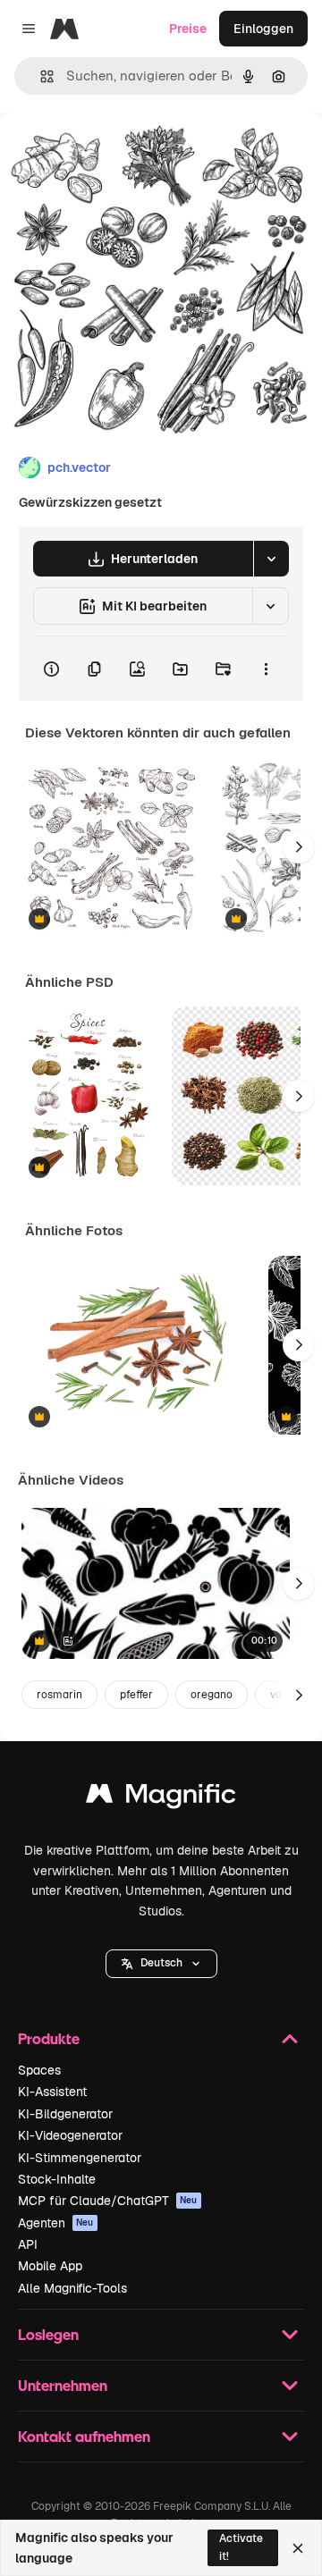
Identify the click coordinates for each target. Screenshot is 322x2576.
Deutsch (161, 1963)
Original (114, 153)
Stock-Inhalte (57, 2179)
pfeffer (136, 1695)
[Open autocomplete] (40, 76)
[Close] (298, 2548)
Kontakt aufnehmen (84, 2436)
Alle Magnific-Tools (72, 2288)
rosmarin (59, 1695)
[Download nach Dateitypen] (271, 559)
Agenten (56, 2223)
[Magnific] (161, 1798)
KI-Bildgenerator (65, 2114)
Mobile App (50, 2266)
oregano (212, 1695)
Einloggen (263, 29)
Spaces (39, 2070)
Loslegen (48, 2334)
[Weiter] (299, 847)
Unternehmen (63, 2385)
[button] (161, 1964)
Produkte (49, 2038)
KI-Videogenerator (70, 2135)
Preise (188, 29)
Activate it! (241, 2547)
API (28, 2244)
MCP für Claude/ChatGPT (108, 2201)
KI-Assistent (52, 2092)
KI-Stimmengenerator (80, 2158)
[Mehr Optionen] (266, 669)
